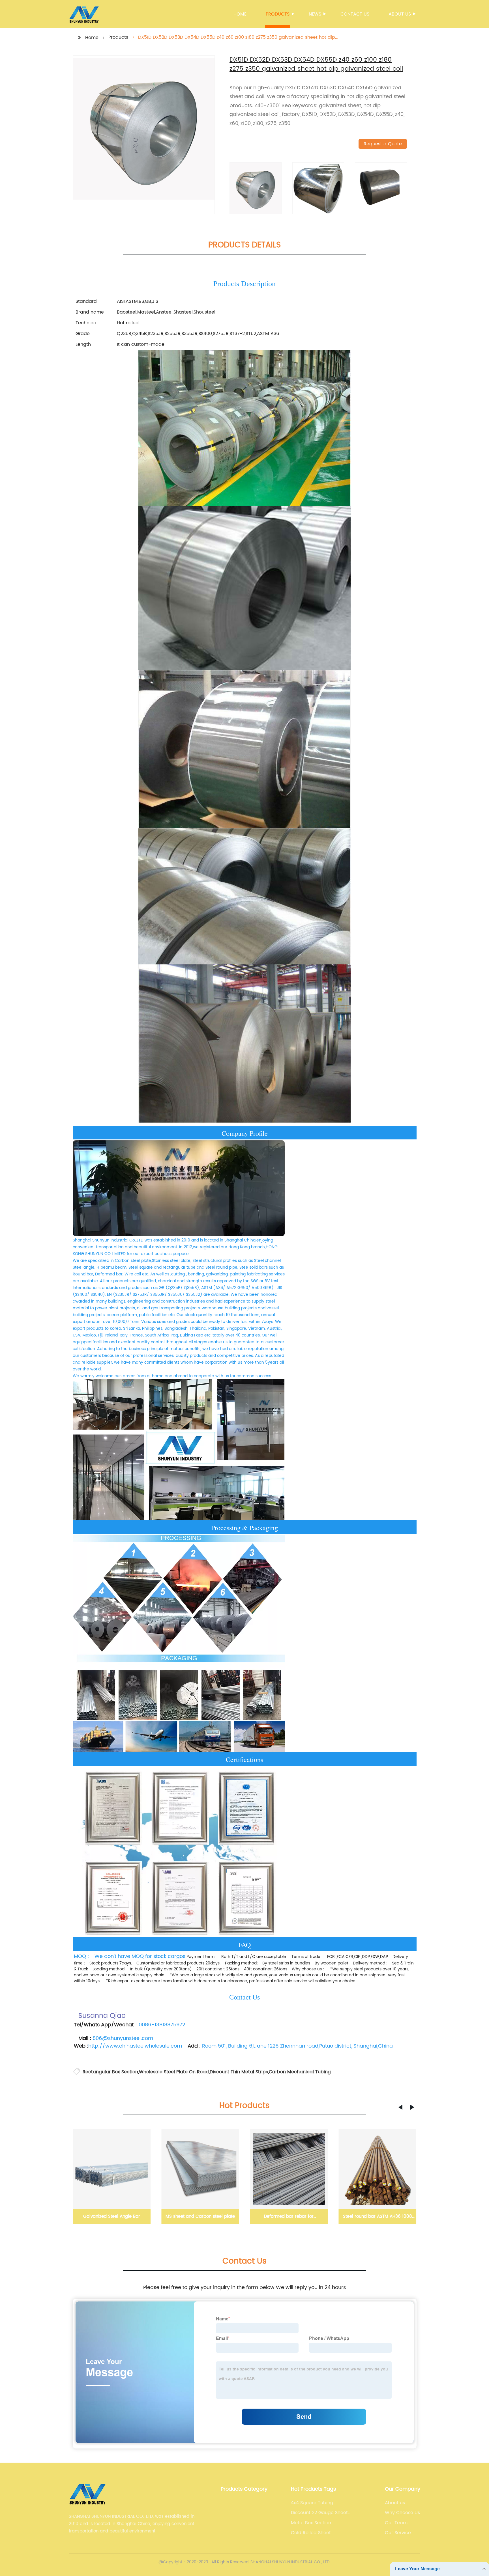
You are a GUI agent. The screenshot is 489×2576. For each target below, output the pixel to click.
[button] (400, 2107)
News (315, 14)
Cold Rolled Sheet (311, 2533)
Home (240, 14)
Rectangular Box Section (110, 2072)
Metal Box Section (311, 2523)
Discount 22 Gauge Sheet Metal (319, 2513)
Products (278, 14)
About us (400, 14)
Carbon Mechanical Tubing (300, 2072)
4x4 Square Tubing (312, 2503)
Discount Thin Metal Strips (239, 2072)
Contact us (355, 14)
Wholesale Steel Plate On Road (174, 2072)
